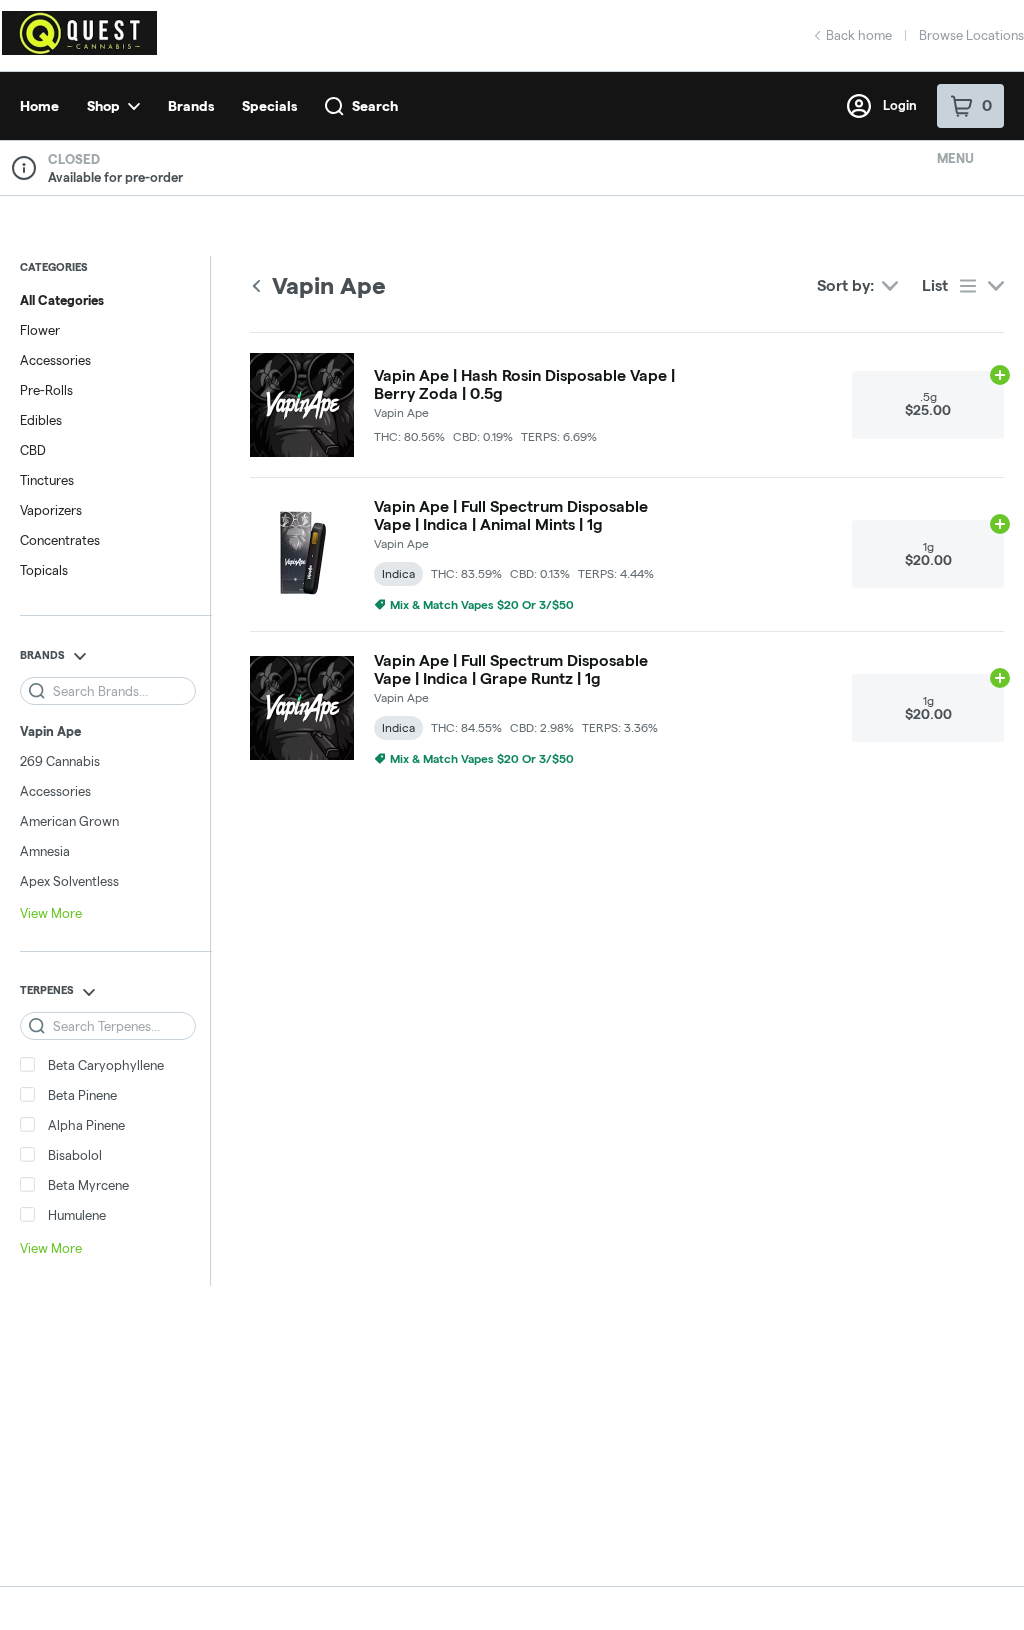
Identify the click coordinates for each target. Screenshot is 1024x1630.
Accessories (55, 360)
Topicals (44, 570)
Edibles (41, 420)
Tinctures (47, 480)
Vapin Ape (50, 731)
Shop (103, 106)
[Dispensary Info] (24, 168)
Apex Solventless (69, 881)
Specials (269, 106)
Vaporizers (51, 510)
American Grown (69, 821)
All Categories (62, 300)
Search (375, 106)
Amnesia (45, 851)
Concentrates (60, 540)
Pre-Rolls (46, 390)
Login (900, 105)
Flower (40, 330)
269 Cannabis (60, 761)
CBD (33, 450)
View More (51, 913)
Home (39, 106)
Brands (191, 106)
